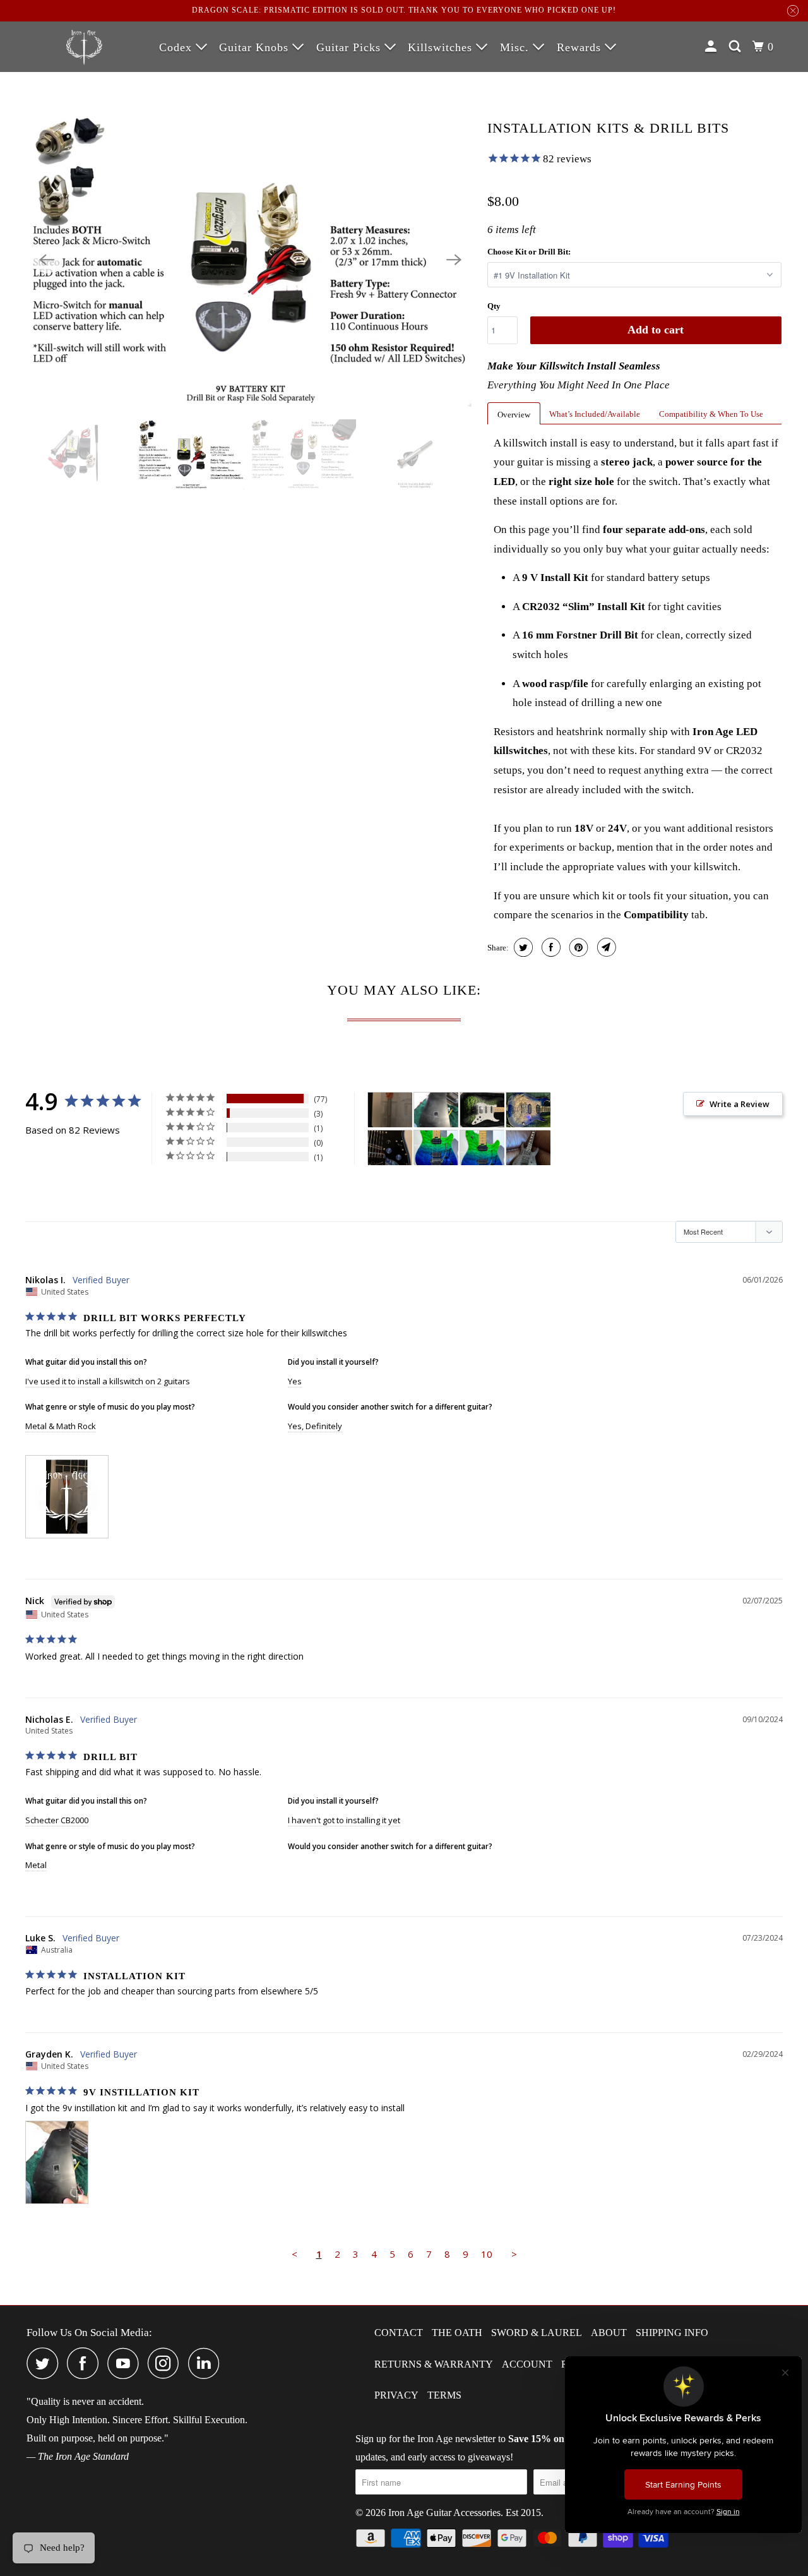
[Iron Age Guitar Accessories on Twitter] (45, 2363)
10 (487, 2254)
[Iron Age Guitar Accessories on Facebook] (86, 2363)
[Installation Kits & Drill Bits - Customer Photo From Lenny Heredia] (528, 1110)
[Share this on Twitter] (522, 947)
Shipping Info (672, 2333)
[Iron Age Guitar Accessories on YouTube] (126, 2363)
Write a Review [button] (740, 1104)
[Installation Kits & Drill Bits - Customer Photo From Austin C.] (528, 1148)
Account (527, 2364)
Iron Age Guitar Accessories (444, 2513)
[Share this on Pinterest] (577, 947)
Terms (444, 2395)
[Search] (736, 47)
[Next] (454, 260)
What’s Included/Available (595, 414)
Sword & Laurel (537, 2333)
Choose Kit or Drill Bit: (529, 252)
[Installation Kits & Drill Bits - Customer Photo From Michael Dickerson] (482, 1110)
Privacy (396, 2395)
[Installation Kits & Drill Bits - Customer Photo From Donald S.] (436, 1148)
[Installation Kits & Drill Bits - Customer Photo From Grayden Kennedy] (436, 1110)
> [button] (514, 2254)
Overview (514, 415)
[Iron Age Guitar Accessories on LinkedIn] (207, 2363)
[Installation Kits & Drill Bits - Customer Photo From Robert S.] (390, 1148)
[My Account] (712, 47)
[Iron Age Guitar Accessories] (84, 45)
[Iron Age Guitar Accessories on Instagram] (167, 2363)
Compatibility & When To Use (711, 414)
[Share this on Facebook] (550, 947)
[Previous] (47, 260)
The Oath (457, 2333)
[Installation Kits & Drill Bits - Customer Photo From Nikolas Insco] (390, 1110)
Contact (399, 2333)
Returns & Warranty (434, 2364)
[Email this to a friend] (605, 947)
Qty (494, 306)
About (609, 2333)
